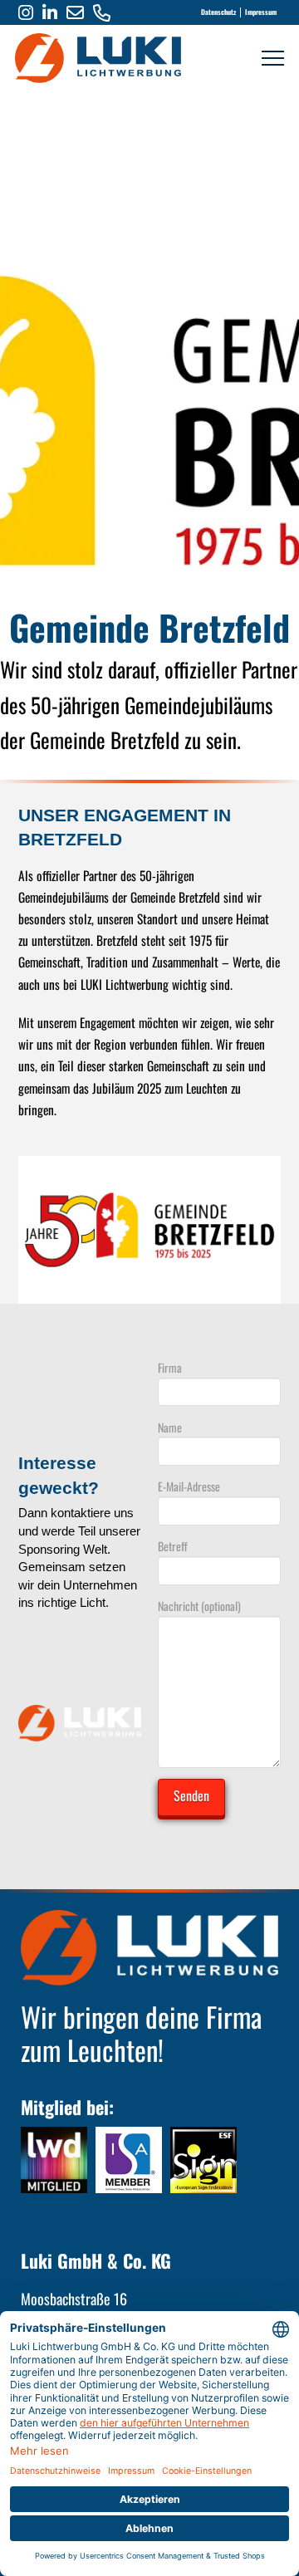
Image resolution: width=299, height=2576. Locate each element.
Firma (170, 1367)
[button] (273, 59)
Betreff (173, 1546)
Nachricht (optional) (199, 1606)
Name (170, 1427)
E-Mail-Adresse (189, 1486)
